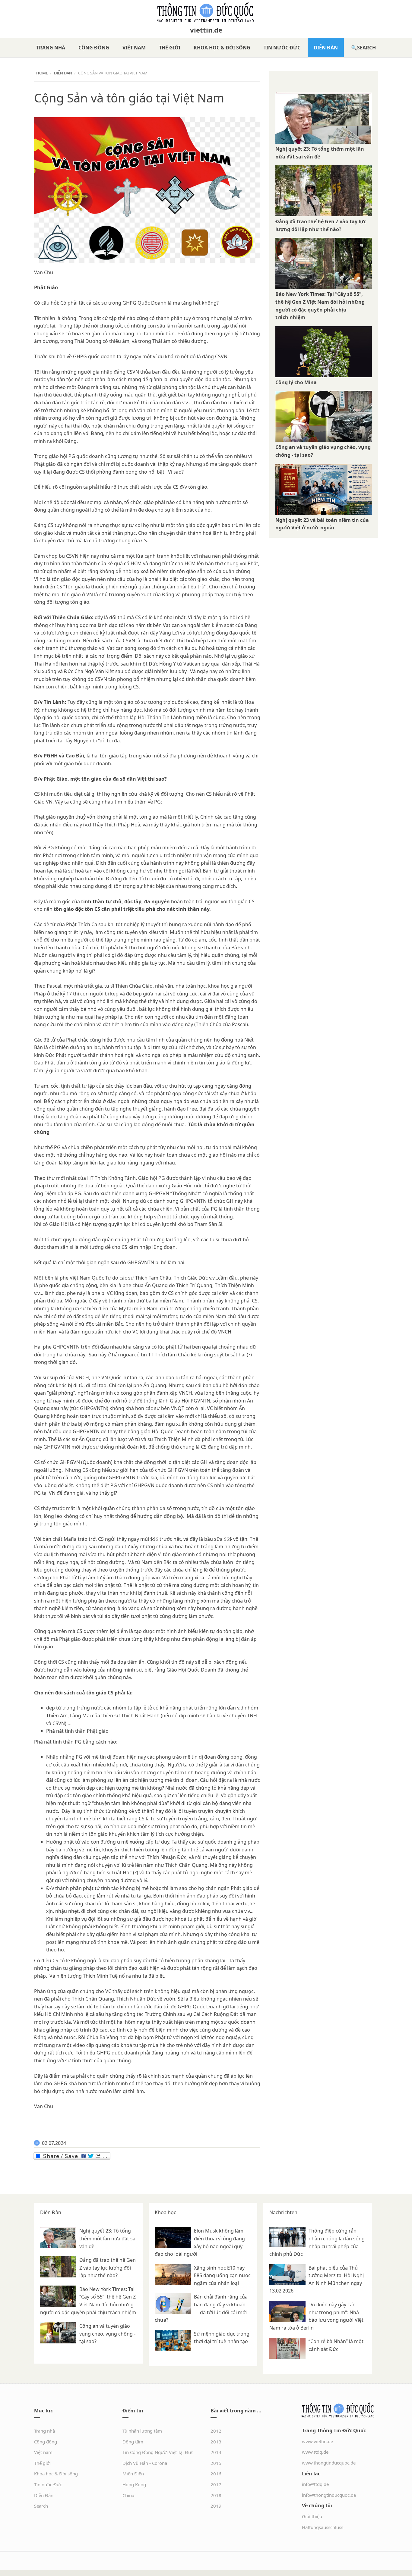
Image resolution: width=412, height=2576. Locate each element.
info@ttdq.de (315, 2484)
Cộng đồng (94, 48)
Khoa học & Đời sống (222, 48)
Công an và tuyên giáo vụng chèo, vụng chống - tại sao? (107, 2334)
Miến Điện (133, 2474)
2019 (216, 2506)
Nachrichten (283, 2212)
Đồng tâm (133, 2442)
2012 (216, 2431)
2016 (216, 2474)
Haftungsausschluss (323, 2527)
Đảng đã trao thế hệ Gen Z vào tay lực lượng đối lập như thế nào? (108, 2268)
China (128, 2495)
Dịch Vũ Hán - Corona (145, 2463)
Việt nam (134, 48)
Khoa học (165, 2212)
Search (366, 48)
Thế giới (170, 48)
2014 (216, 2452)
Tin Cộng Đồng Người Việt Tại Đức (158, 2452)
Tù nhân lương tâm (142, 2431)
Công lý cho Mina (296, 382)
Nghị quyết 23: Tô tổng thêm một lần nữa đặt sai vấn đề (108, 2238)
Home (42, 73)
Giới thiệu (312, 2516)
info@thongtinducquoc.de (329, 2495)
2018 (216, 2495)
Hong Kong (134, 2484)
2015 (216, 2463)
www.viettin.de (317, 2441)
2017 (216, 2484)
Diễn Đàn (326, 48)
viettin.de (206, 30)
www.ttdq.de (315, 2452)
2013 (216, 2442)
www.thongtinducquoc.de (329, 2463)
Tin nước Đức (282, 48)
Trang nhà (51, 48)
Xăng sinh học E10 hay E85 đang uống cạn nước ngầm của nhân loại (222, 2275)
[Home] (206, 13)
